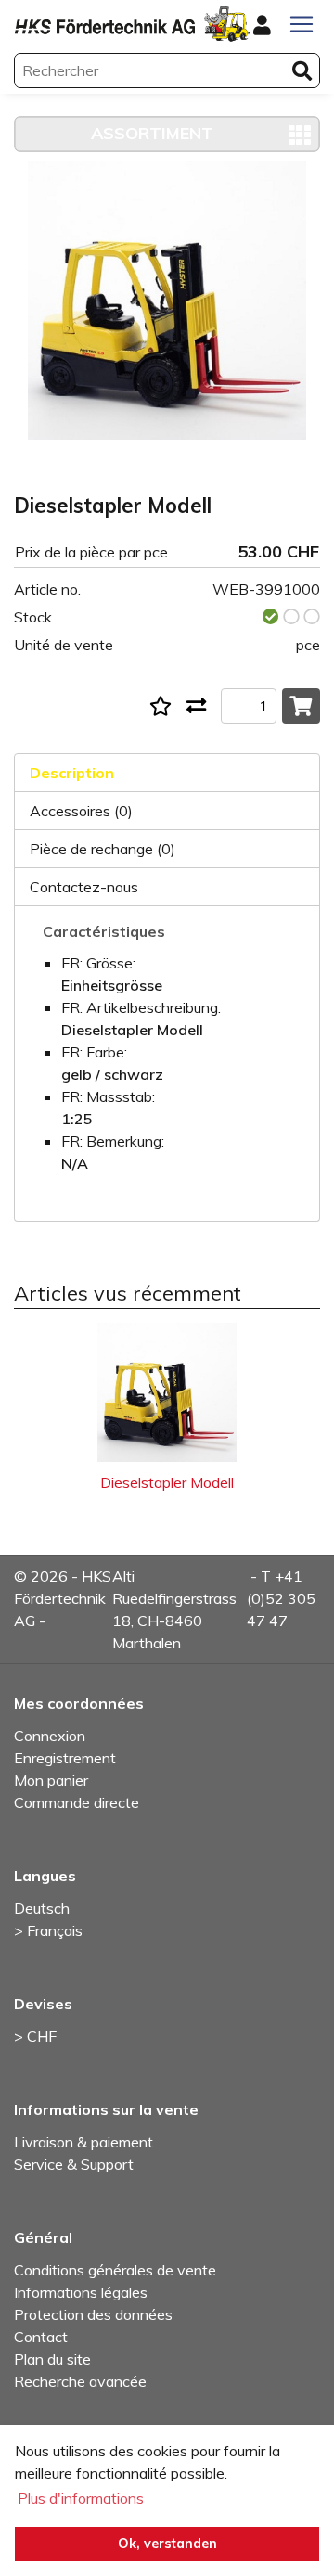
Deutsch (42, 1908)
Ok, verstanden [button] (167, 2544)
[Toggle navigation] (302, 24)
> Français (48, 1930)
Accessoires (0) (81, 811)
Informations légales (81, 2292)
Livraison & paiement (83, 2142)
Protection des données (93, 2314)
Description (72, 773)
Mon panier (51, 1780)
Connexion (50, 1736)
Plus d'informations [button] (81, 2498)
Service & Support (74, 2164)
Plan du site (52, 2359)
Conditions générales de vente (115, 2270)
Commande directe (77, 1802)
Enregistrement (65, 1758)
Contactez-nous (84, 887)
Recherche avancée (80, 2381)
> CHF (35, 2036)
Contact (41, 2337)
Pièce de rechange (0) (103, 849)
